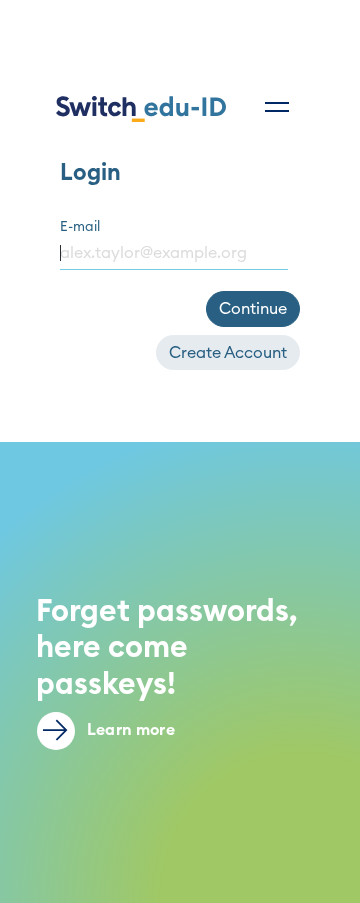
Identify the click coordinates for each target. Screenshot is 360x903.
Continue (253, 309)
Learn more (129, 730)
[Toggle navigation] (277, 107)
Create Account (228, 353)
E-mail (80, 227)
